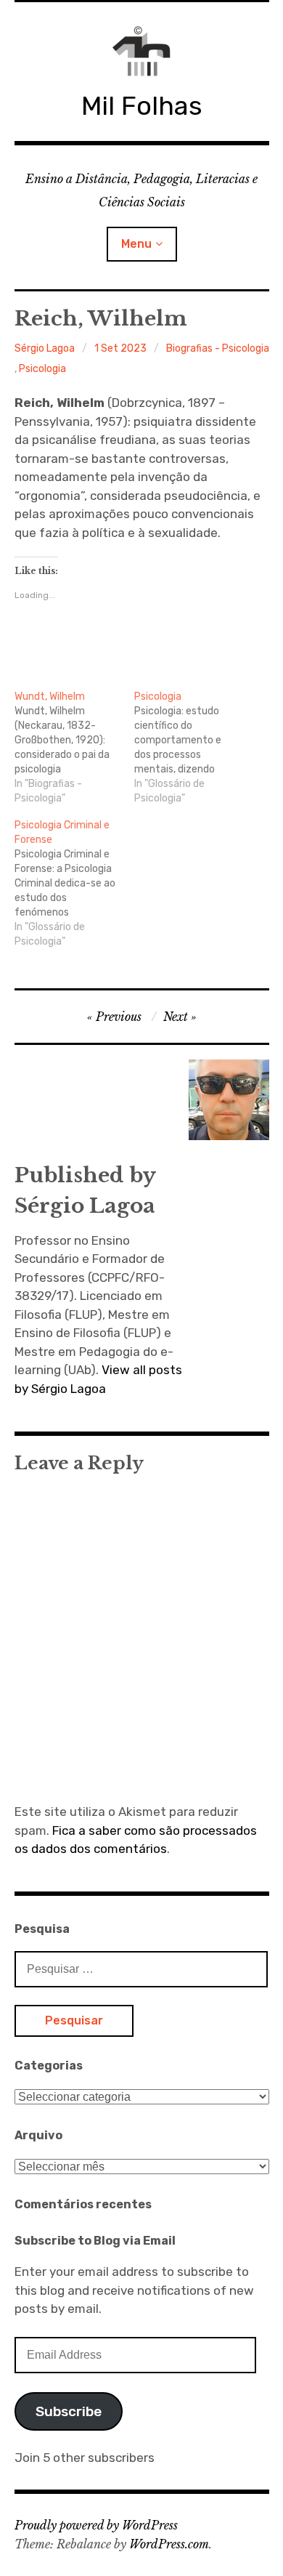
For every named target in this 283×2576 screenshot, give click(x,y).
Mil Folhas (142, 106)
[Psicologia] (194, 748)
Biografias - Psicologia (218, 348)
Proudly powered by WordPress (96, 2525)
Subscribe (69, 2411)
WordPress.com (169, 2544)
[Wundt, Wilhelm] (75, 748)
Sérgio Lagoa (45, 348)
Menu (136, 244)
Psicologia (42, 369)
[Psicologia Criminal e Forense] (75, 884)
